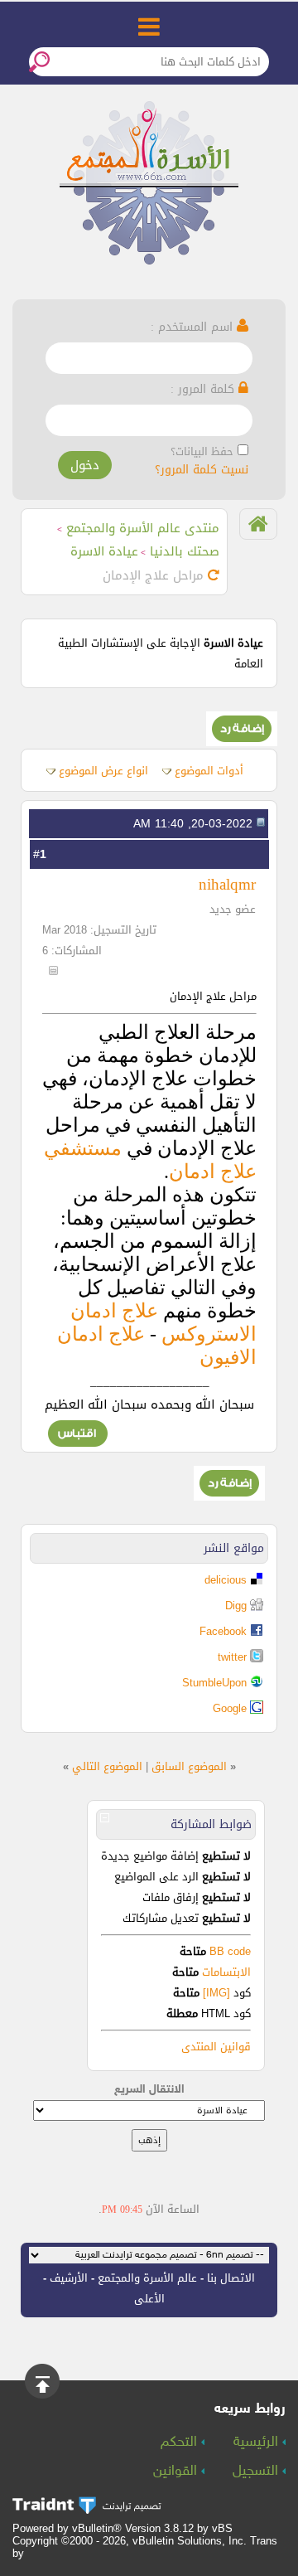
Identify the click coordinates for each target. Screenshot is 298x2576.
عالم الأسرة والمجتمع (147, 2278)
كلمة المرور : (204, 389)
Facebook (223, 1631)
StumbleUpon (214, 1683)
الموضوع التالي (107, 1766)
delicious (226, 1580)
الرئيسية (258, 2443)
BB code (228, 1951)
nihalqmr (227, 884)
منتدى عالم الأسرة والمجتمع (143, 528)
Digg (236, 1606)
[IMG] (216, 1993)
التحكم (181, 2443)
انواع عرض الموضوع (103, 771)
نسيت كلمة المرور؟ (202, 470)
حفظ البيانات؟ (202, 451)
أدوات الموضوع (209, 771)
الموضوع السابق (189, 1766)
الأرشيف (69, 2278)
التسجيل (257, 2472)
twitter (232, 1657)
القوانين (177, 2472)
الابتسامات (226, 1972)
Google (230, 1708)
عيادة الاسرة (104, 551)
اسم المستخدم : (194, 327)
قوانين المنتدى (216, 2047)
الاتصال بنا (231, 2278)
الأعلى (149, 2299)
